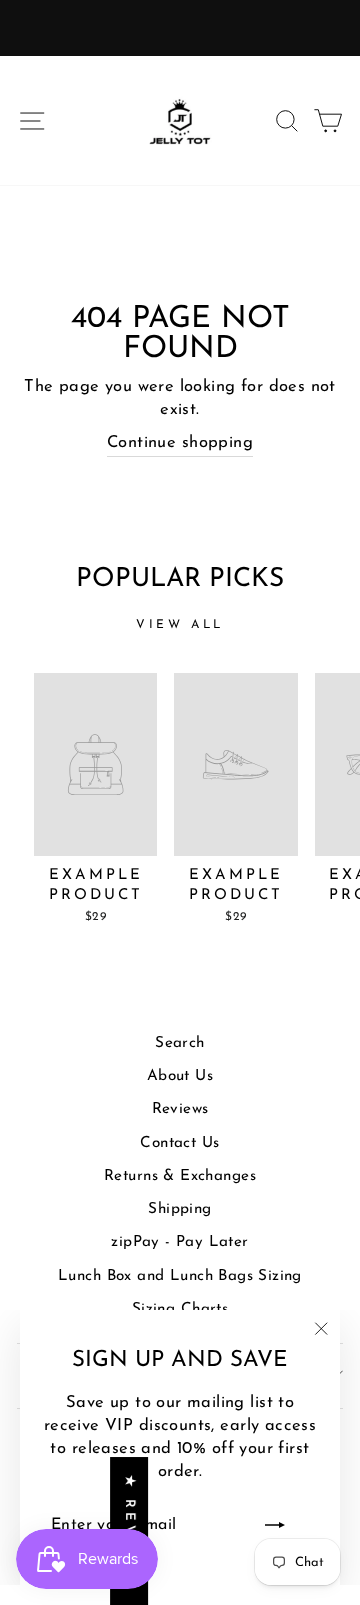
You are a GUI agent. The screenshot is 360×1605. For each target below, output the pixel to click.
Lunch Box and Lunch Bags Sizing (180, 1276)
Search (179, 1043)
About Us (180, 1076)
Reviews (180, 1109)
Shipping (179, 1209)
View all (180, 625)
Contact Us (179, 1143)
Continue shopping (180, 443)
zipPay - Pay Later (179, 1242)
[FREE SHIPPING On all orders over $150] (180, 28)
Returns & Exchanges (180, 1176)
